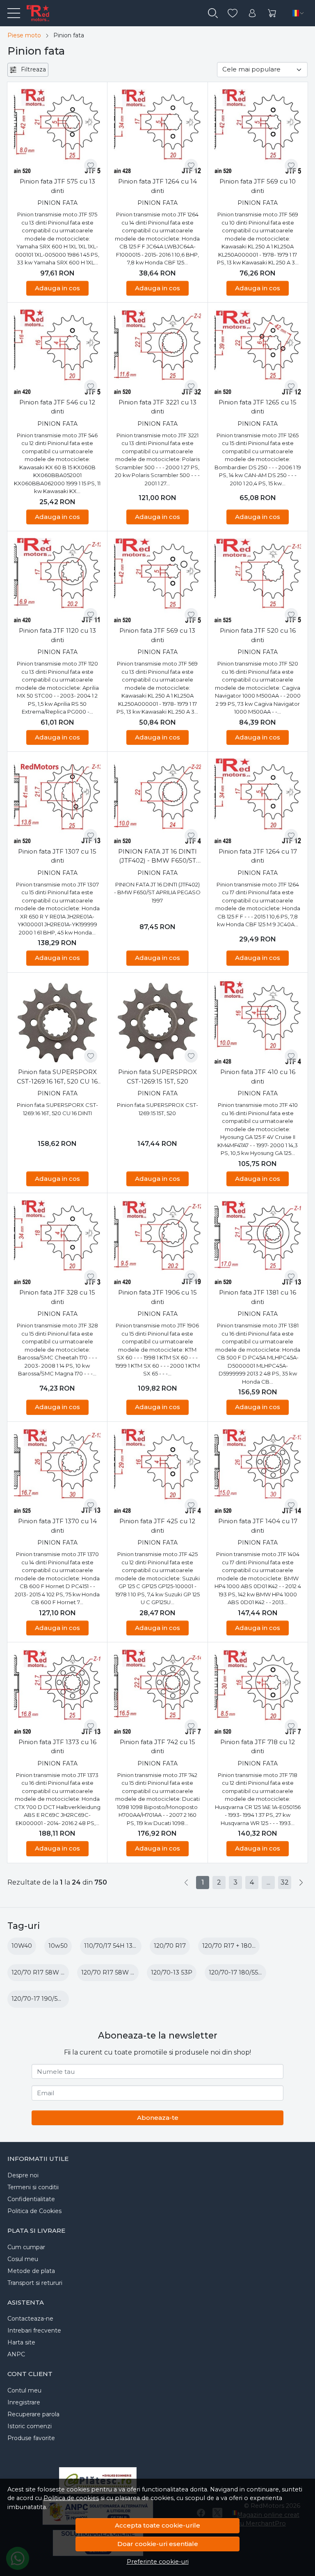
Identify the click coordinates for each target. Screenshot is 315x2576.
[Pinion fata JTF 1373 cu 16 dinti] (57, 1692)
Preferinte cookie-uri (158, 2562)
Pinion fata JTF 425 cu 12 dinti (157, 1526)
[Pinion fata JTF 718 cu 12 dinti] (258, 1692)
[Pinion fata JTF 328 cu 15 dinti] (57, 1243)
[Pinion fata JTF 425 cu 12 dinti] (157, 1472)
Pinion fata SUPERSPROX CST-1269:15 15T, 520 (157, 1077)
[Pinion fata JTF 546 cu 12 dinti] (57, 352)
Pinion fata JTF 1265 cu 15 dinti (258, 407)
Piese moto (24, 35)
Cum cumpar (26, 2247)
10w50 (58, 1946)
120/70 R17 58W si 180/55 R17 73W (132, 1972)
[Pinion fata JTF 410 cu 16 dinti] (258, 1023)
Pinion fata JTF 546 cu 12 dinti (57, 407)
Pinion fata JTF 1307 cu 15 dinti (57, 856)
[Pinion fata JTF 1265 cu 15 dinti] (258, 352)
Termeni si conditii (33, 2187)
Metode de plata (31, 2271)
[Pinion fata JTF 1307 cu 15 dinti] (57, 802)
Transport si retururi (35, 2283)
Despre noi (23, 2175)
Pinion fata (57, 203)
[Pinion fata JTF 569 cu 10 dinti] (258, 132)
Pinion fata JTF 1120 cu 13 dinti (57, 635)
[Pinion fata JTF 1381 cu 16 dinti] (258, 1243)
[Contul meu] (252, 13)
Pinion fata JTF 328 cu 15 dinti (57, 1297)
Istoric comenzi (30, 2426)
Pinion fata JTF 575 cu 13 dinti (57, 186)
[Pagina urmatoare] (301, 1883)
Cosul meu (23, 2259)
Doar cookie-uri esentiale (158, 2544)
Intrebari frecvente (34, 2330)
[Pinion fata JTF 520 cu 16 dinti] (258, 581)
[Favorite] (233, 13)
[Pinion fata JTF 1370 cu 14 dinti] (57, 1472)
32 (285, 1882)
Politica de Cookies (34, 2211)
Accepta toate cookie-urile (157, 2525)
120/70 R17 (170, 1946)
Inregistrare (24, 2402)
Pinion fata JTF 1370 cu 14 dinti (57, 1526)
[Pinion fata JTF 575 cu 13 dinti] (57, 132)
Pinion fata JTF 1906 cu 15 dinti (157, 1297)
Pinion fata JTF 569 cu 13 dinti (157, 635)
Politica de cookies (71, 2498)
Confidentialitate (31, 2199)
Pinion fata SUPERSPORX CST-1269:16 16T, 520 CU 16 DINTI (57, 1077)
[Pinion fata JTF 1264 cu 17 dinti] (258, 802)
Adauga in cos (57, 288)
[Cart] (272, 13)
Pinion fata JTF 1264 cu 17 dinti (258, 856)
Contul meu (24, 2390)
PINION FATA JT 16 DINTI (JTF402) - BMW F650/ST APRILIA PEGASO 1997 (157, 856)
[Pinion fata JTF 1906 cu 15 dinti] (157, 1243)
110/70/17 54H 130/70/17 (119, 1946)
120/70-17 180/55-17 (238, 1972)
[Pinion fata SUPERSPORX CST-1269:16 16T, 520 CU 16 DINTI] (57, 1023)
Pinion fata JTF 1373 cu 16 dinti (57, 1747)
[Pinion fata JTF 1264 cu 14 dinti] (157, 132)
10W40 (22, 1946)
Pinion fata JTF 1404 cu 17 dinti (258, 1526)
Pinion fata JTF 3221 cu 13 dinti (157, 407)
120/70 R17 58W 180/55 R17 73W (60, 1972)
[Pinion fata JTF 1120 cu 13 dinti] (57, 581)
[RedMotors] (34, 13)
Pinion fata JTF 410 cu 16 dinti (258, 1077)
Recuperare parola (33, 2414)
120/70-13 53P (172, 1972)
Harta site (21, 2342)
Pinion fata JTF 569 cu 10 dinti (258, 186)
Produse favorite (31, 2438)
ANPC (16, 2354)
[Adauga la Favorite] (91, 165)
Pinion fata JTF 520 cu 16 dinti (258, 635)
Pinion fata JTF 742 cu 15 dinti (157, 1747)
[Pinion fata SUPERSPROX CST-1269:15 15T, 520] (157, 1023)
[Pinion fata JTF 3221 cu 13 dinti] (157, 352)
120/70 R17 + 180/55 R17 (237, 1946)
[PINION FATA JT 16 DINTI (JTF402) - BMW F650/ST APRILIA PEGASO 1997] (157, 802)
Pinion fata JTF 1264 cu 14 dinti (157, 186)
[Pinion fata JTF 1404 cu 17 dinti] (258, 1472)
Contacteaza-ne (30, 2319)
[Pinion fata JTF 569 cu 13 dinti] (157, 581)
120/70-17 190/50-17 (41, 1999)
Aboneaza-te (158, 2118)
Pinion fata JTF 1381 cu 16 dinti (258, 1297)
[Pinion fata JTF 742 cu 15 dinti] (157, 1692)
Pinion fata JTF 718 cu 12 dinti (258, 1747)
